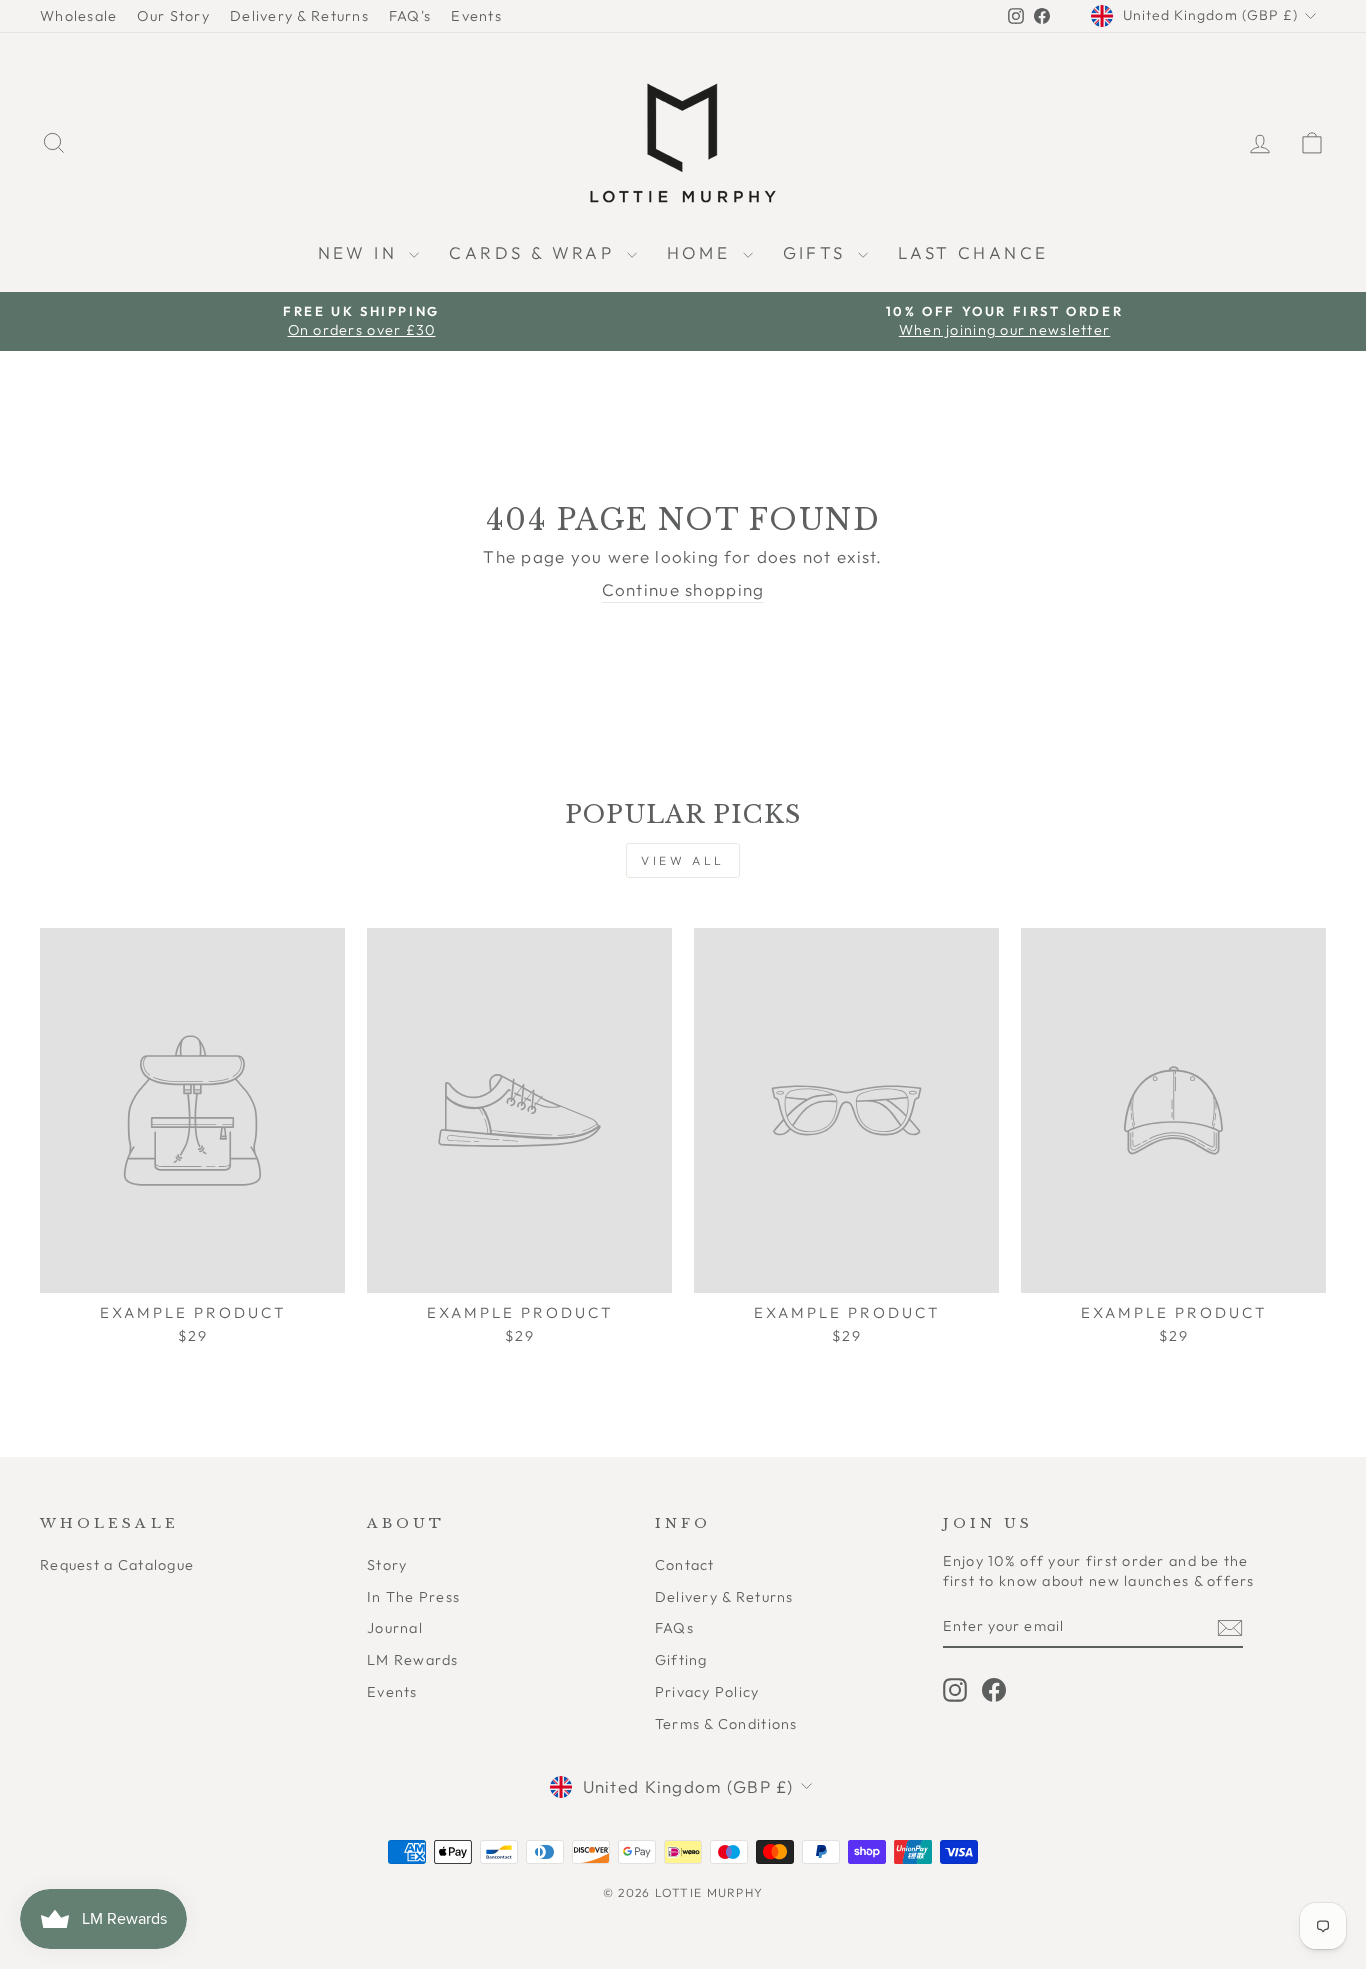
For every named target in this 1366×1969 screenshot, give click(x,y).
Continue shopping (683, 589)
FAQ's (410, 16)
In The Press (413, 1597)
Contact (685, 1565)
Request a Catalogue (117, 1565)
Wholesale (78, 16)
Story (387, 1565)
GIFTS (818, 252)
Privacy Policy (707, 1692)
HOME (702, 252)
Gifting (681, 1660)
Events (476, 16)
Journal (395, 1628)
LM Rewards (413, 1660)
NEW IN (361, 252)
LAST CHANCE (973, 252)
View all (683, 860)
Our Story (173, 16)
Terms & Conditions (726, 1724)
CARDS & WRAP (535, 252)
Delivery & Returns (299, 16)
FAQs (674, 1628)
